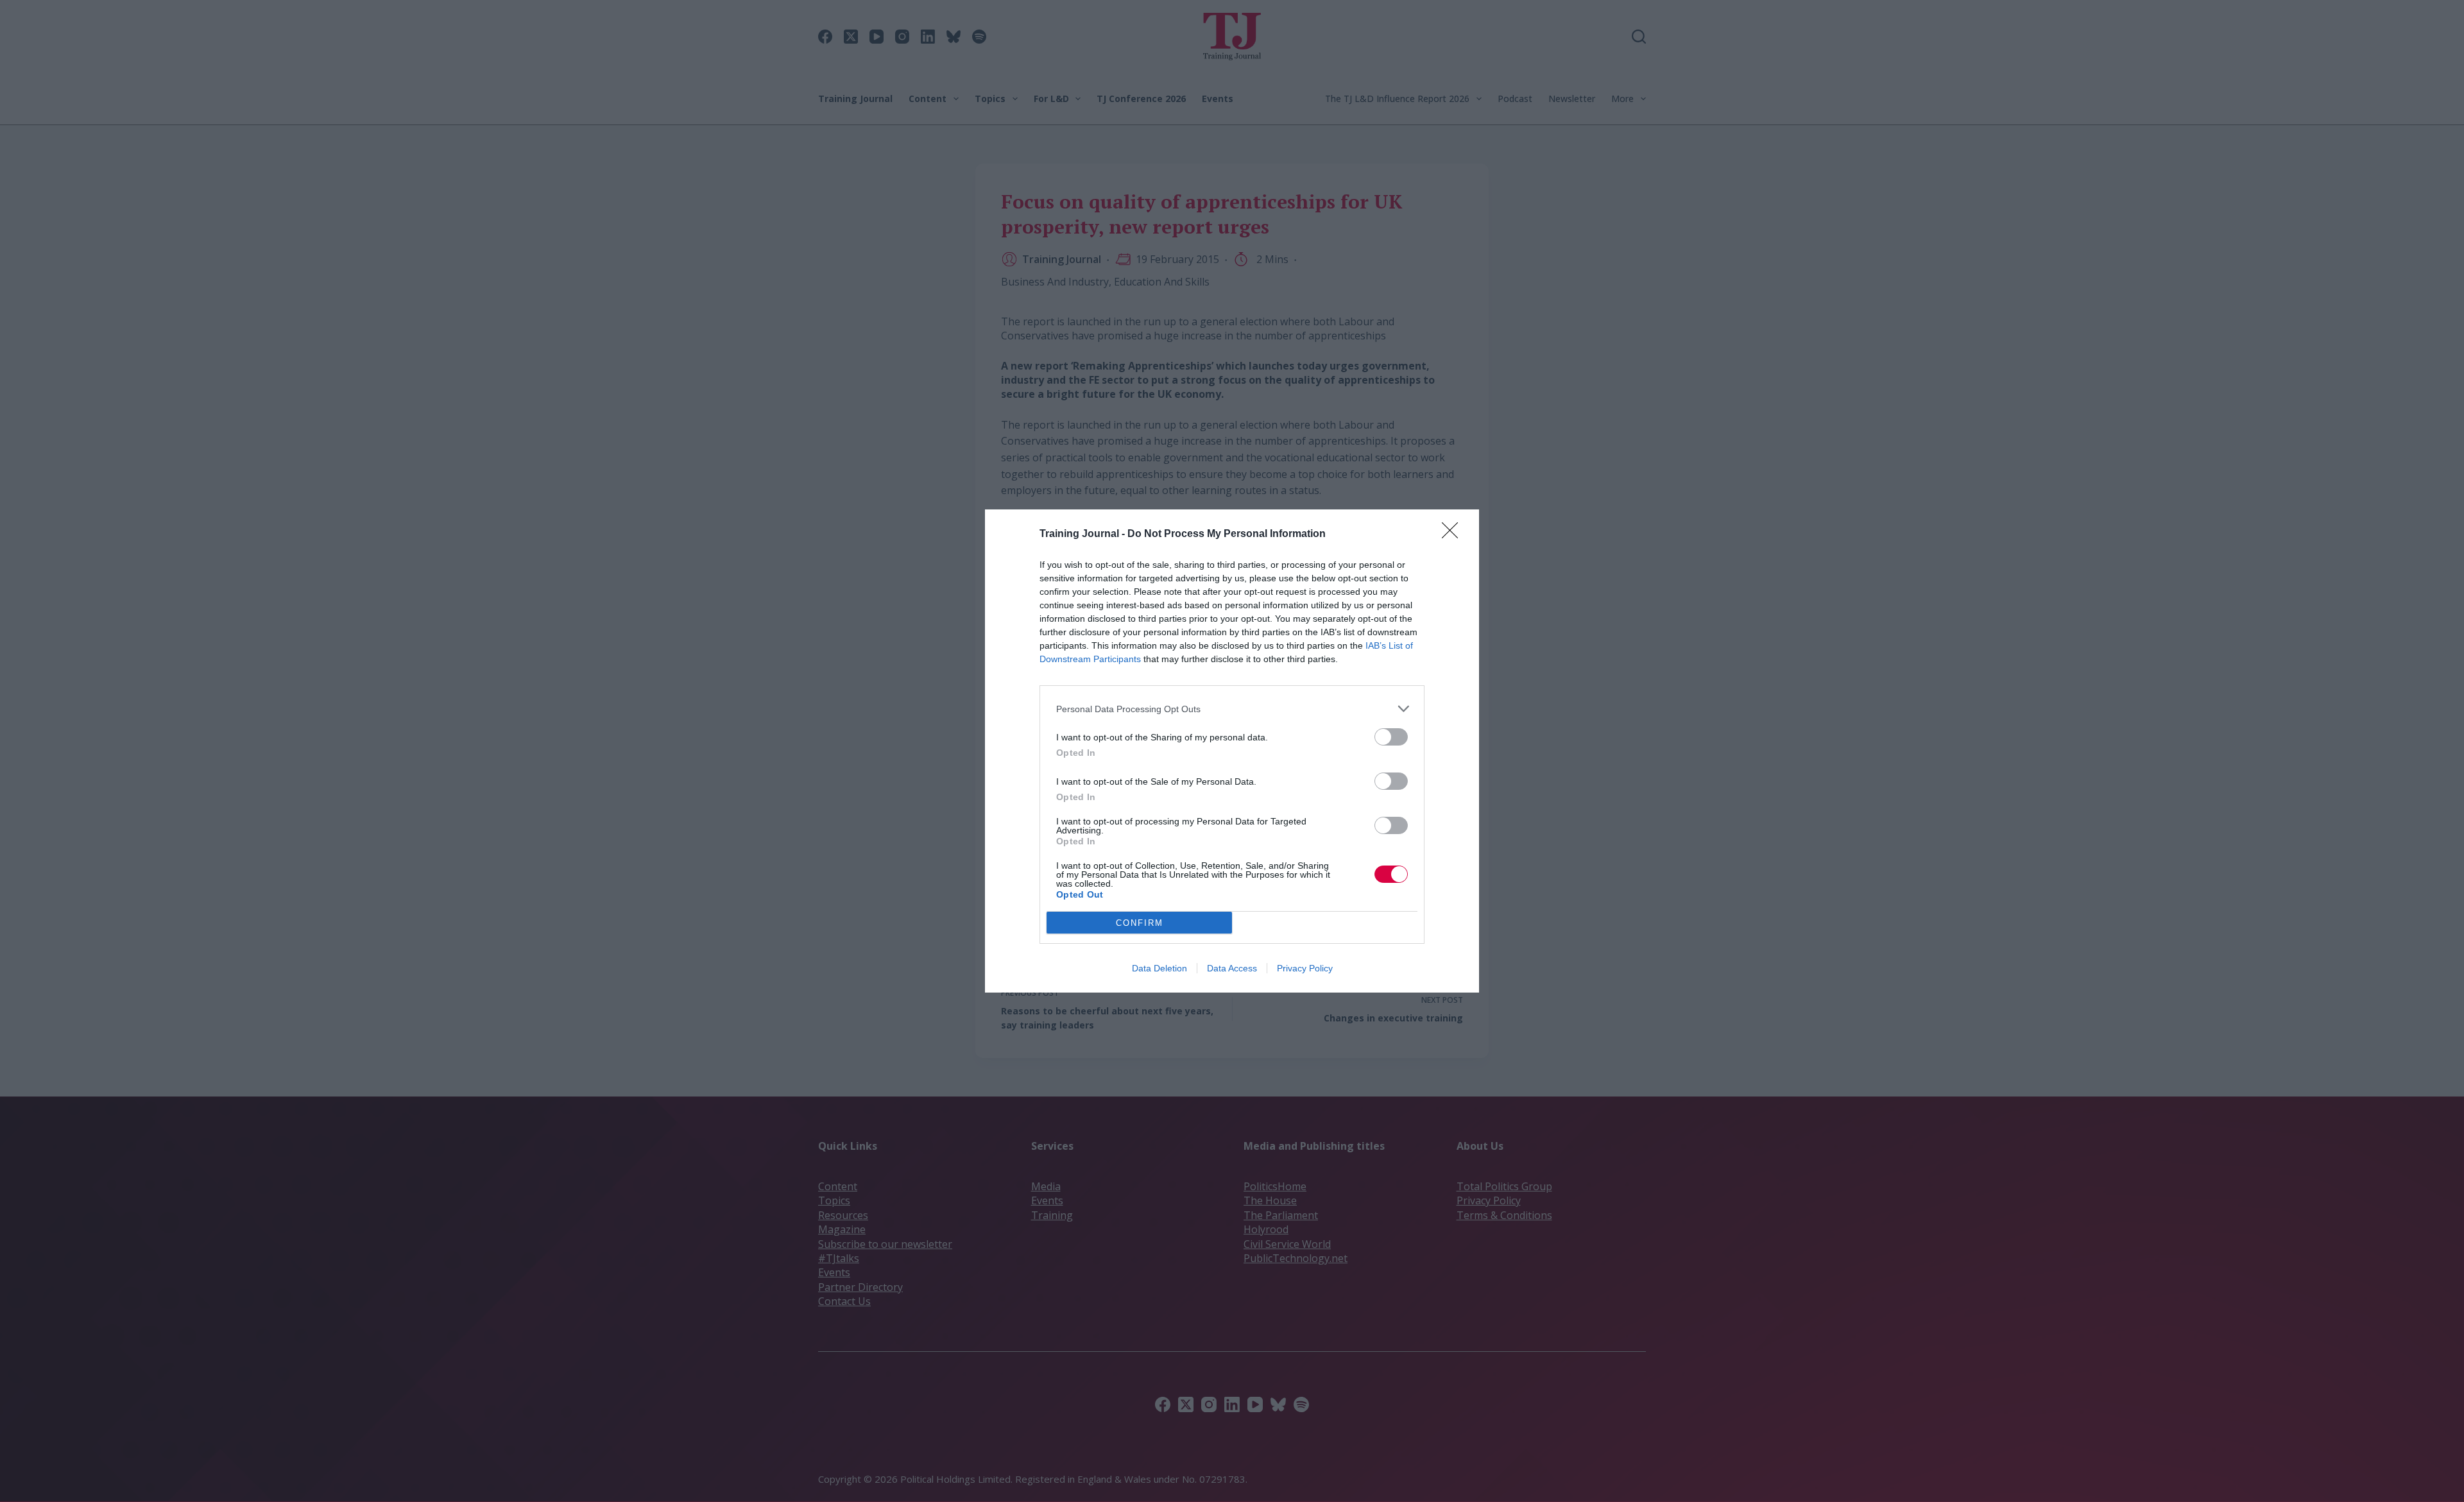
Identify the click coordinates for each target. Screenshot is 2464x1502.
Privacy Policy (1305, 968)
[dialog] (1232, 751)
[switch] (1391, 737)
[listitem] (1232, 709)
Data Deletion (1159, 968)
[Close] (1454, 534)
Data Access (1232, 968)
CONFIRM (1140, 923)
